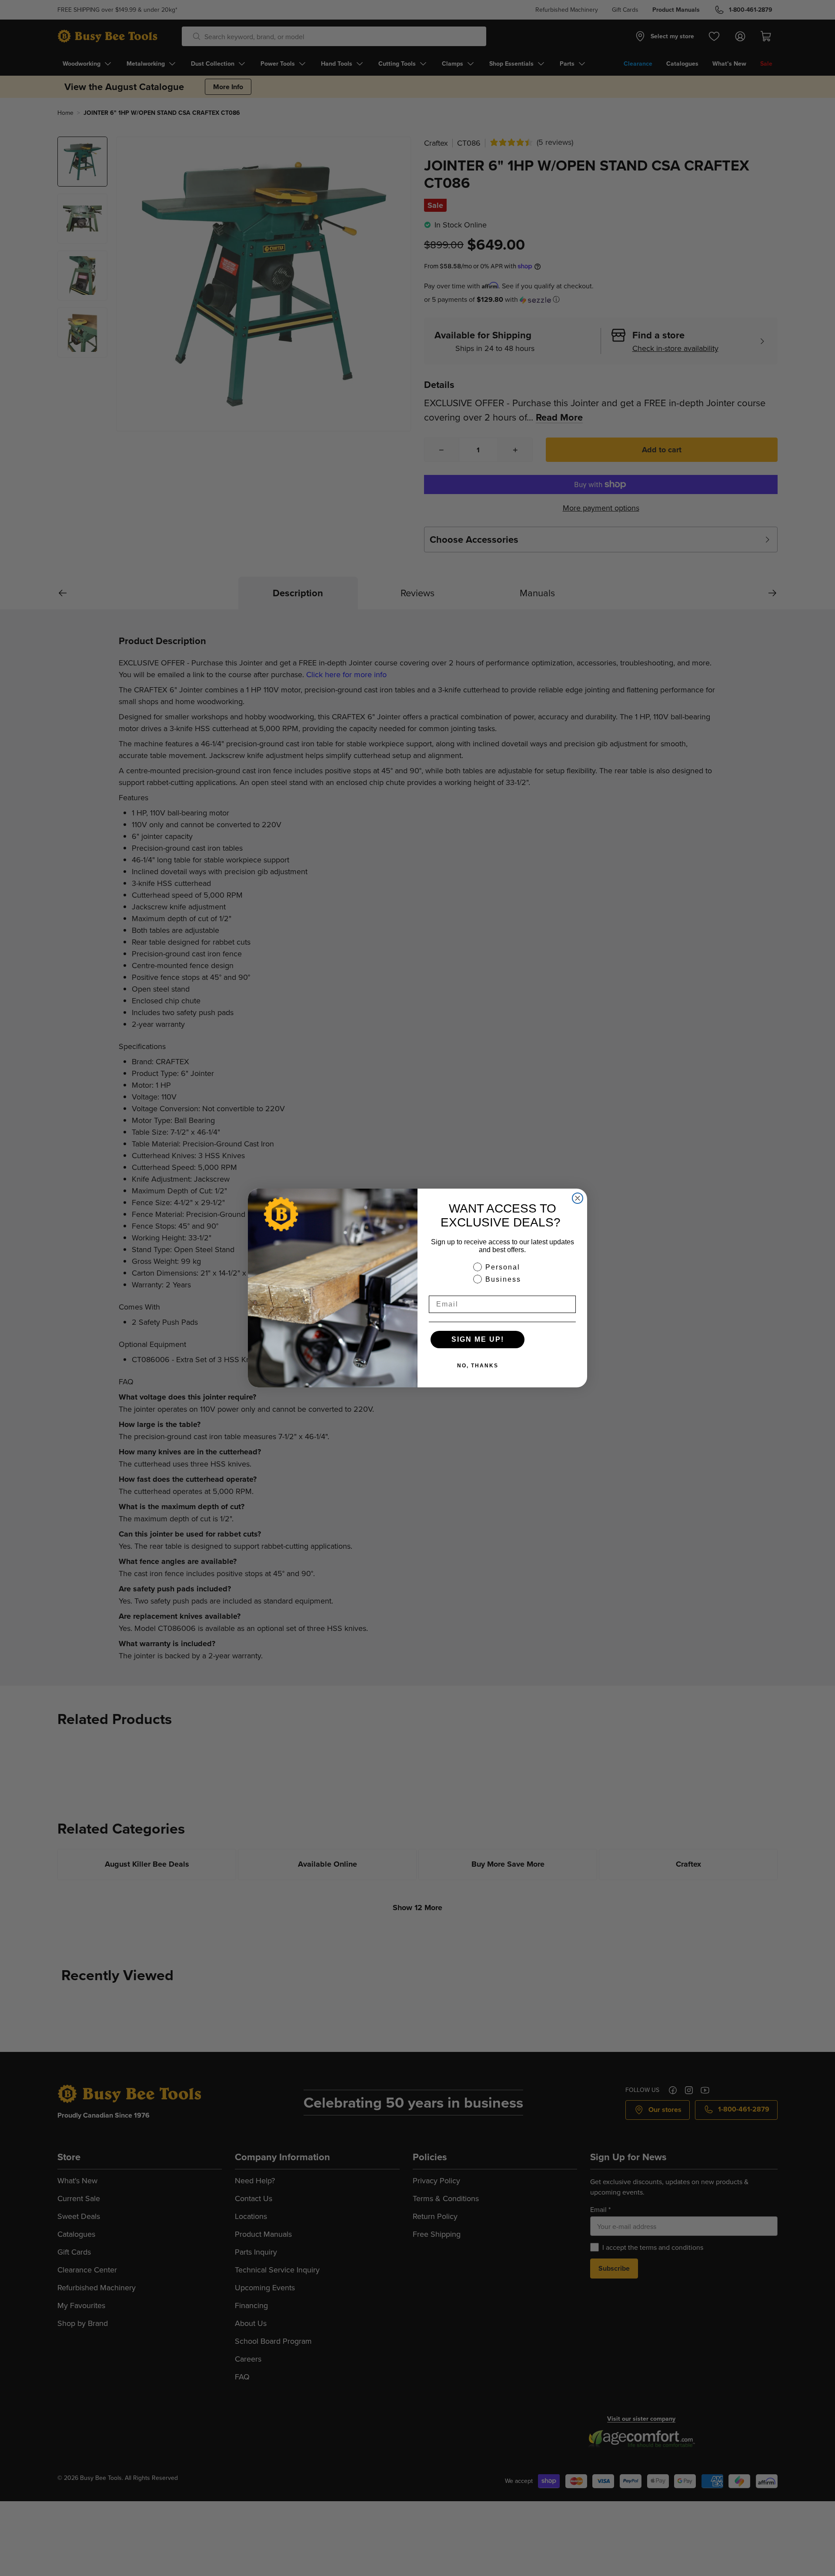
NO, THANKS (478, 1366)
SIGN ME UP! (478, 1339)
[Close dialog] (578, 1198)
